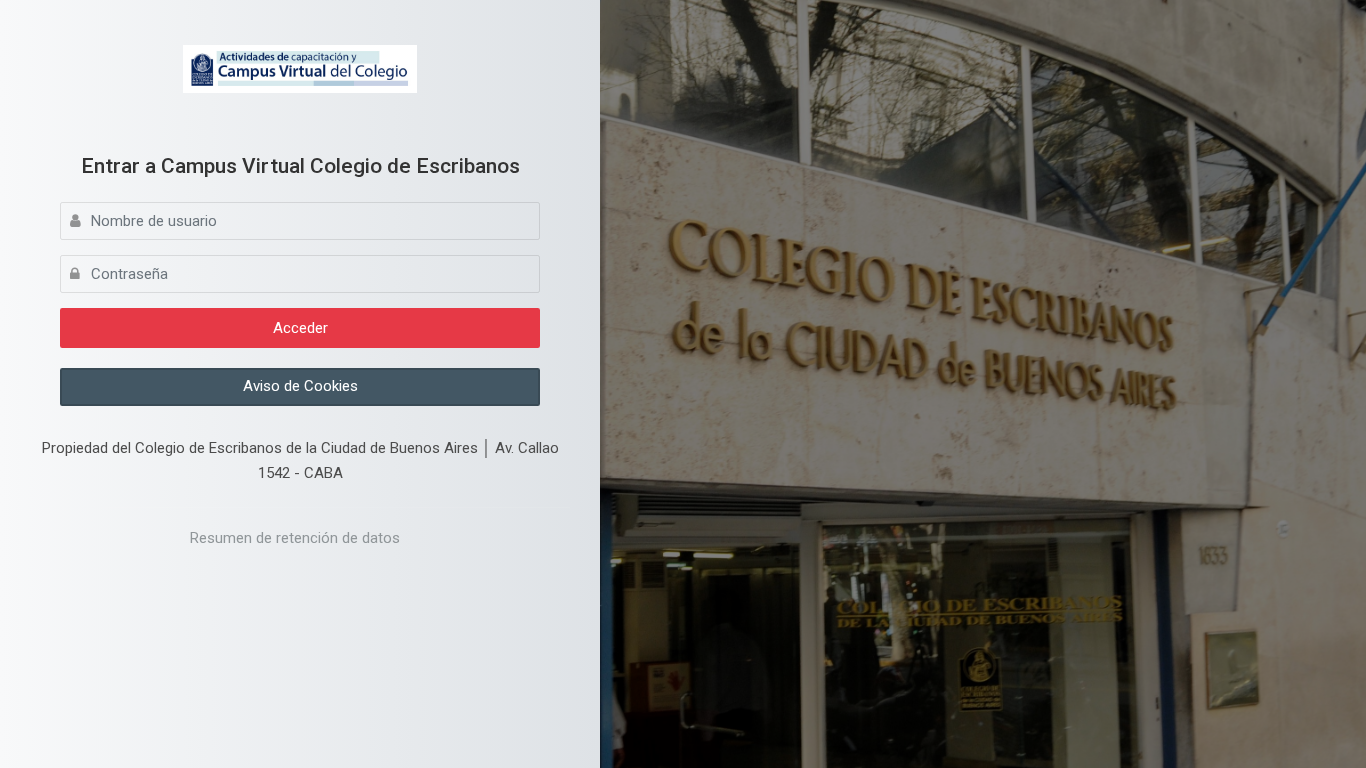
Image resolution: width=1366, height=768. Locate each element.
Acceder (300, 328)
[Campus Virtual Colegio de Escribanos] (300, 69)
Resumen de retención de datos (295, 538)
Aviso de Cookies (300, 386)
